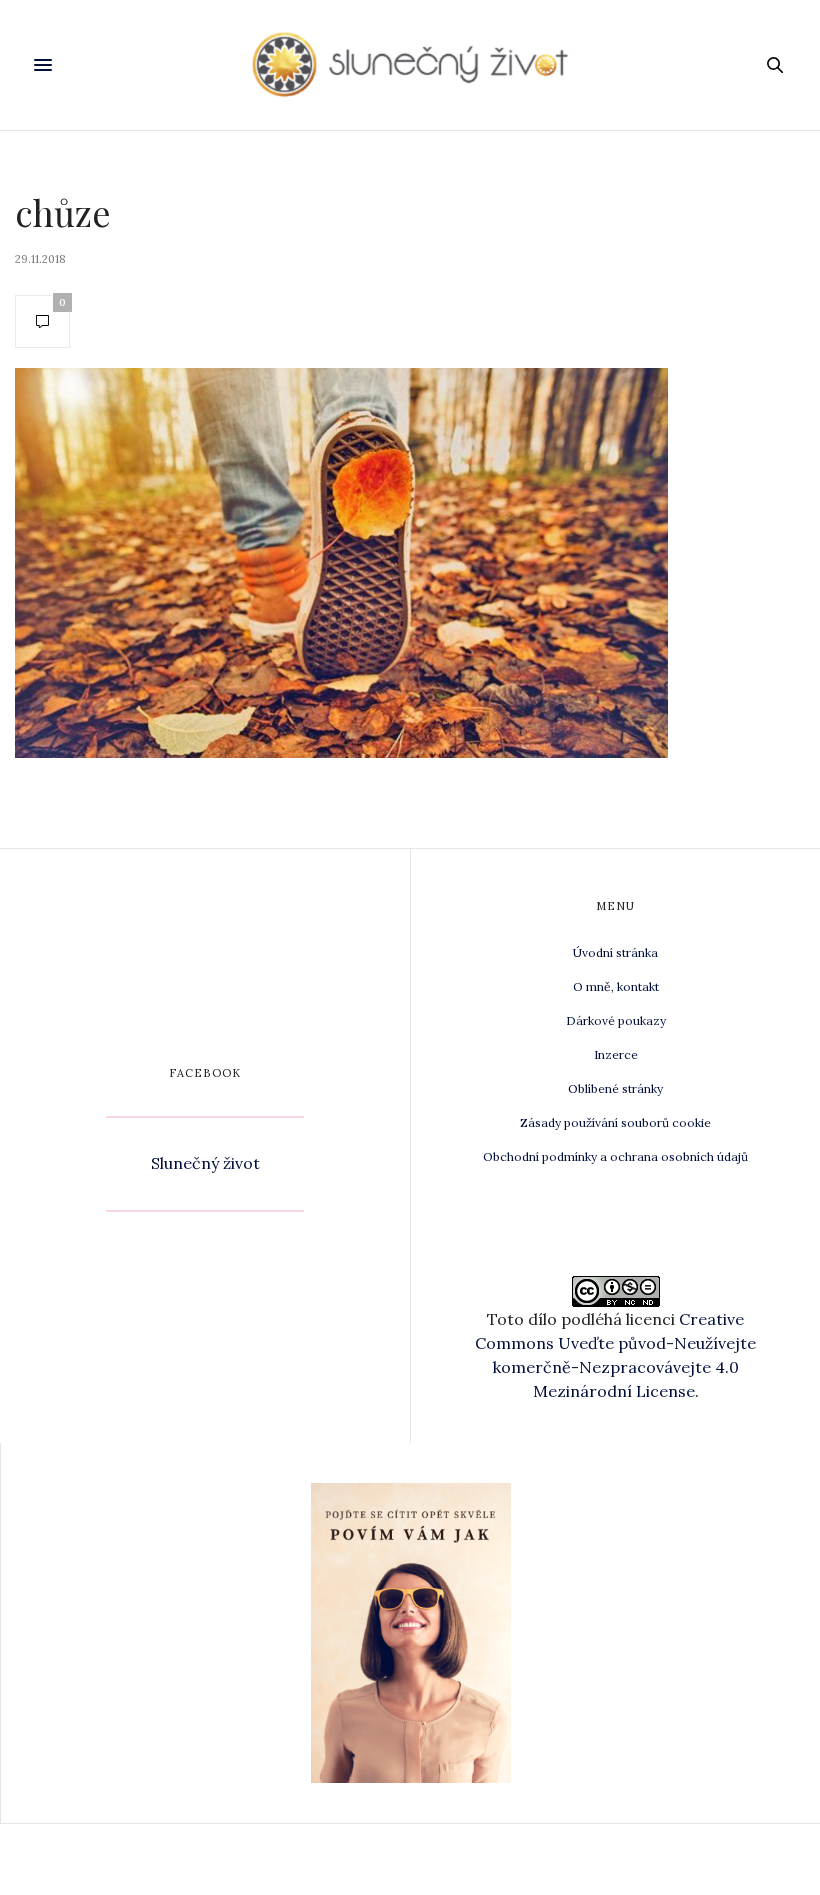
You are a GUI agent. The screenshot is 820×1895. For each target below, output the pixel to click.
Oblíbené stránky (615, 1088)
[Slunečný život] (410, 65)
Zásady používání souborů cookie (615, 1122)
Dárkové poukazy (616, 1020)
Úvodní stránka (615, 952)
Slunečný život (205, 1163)
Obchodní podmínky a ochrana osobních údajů (615, 1156)
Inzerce (616, 1054)
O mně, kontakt (616, 986)
